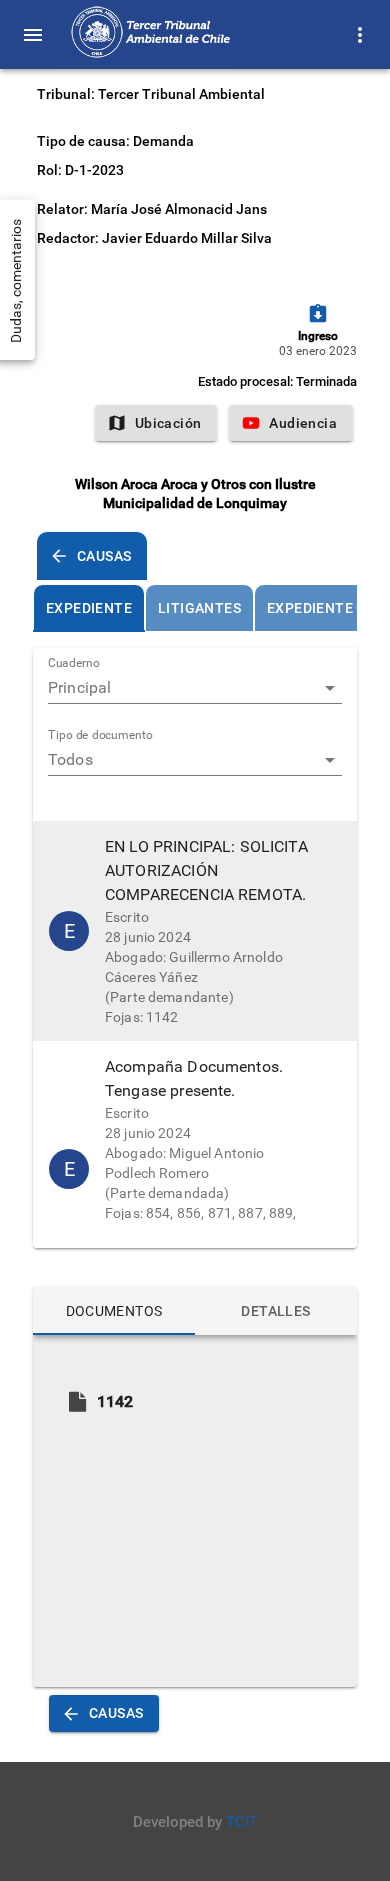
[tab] (89, 608)
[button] (195, 931)
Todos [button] (70, 759)
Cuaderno (74, 664)
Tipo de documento (100, 736)
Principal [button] (79, 687)
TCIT (242, 1822)
